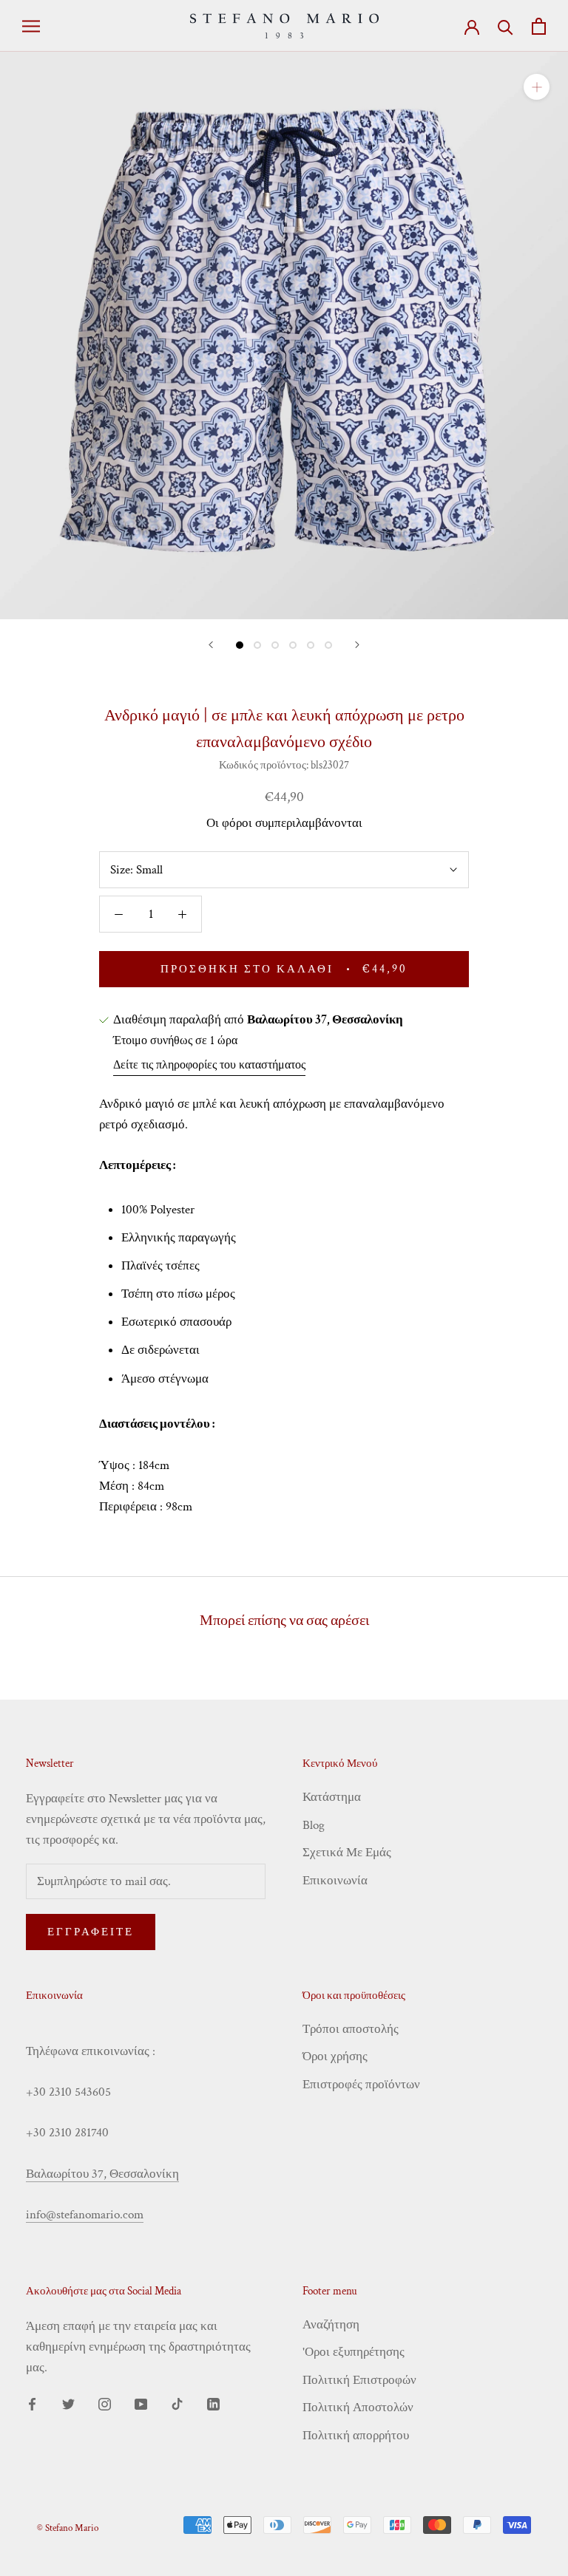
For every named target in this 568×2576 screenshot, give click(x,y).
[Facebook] (32, 2403)
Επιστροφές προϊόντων (361, 2085)
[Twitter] (68, 2403)
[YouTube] (141, 2403)
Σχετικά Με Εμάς (347, 1853)
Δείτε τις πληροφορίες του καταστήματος (209, 1065)
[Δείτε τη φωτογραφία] (240, 645)
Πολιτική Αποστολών (358, 2408)
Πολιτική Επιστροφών (359, 2380)
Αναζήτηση (331, 2325)
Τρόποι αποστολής (351, 2029)
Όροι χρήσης (335, 2057)
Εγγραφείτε (91, 1932)
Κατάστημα (332, 1797)
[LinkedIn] (213, 2403)
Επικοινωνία (335, 1881)
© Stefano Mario (68, 2528)
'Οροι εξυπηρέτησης (354, 2352)
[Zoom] (537, 87)
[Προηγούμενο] (211, 645)
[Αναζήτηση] (506, 26)
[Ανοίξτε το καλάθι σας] (539, 26)
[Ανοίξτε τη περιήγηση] (31, 26)
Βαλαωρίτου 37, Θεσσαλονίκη (102, 2174)
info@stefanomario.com (85, 2215)
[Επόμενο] (357, 645)
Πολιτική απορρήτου (356, 2436)
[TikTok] (177, 2403)
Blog (314, 1825)
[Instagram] (105, 2403)
